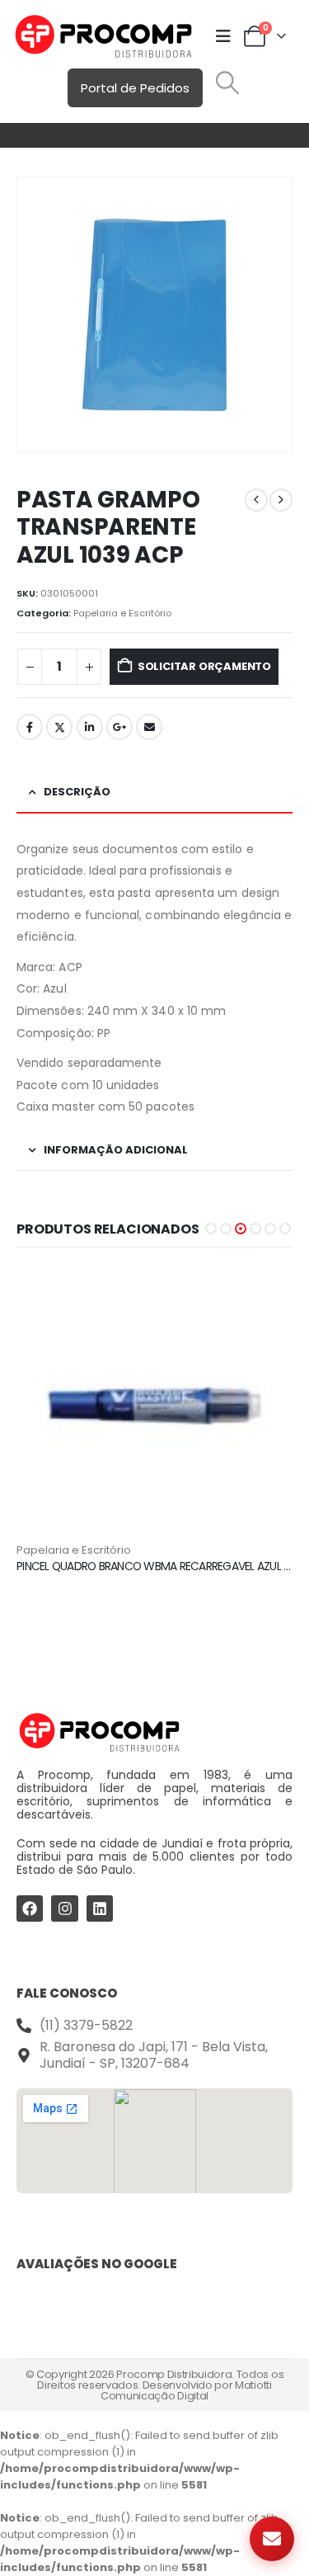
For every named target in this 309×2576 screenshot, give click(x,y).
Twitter (59, 727)
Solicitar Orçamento (204, 666)
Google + (119, 727)
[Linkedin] (100, 1908)
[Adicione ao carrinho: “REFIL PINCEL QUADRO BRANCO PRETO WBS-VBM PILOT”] (265, 1293)
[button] (227, 83)
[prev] (256, 500)
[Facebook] (30, 1908)
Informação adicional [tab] (116, 1150)
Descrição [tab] (77, 792)
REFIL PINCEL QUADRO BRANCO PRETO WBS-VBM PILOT (151, 1566)
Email (149, 727)
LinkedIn (90, 727)
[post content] (154, 1404)
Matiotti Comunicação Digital (186, 2390)
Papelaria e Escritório (122, 613)
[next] (281, 500)
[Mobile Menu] (223, 36)
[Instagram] (64, 1908)
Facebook (30, 727)
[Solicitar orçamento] (272, 2539)
